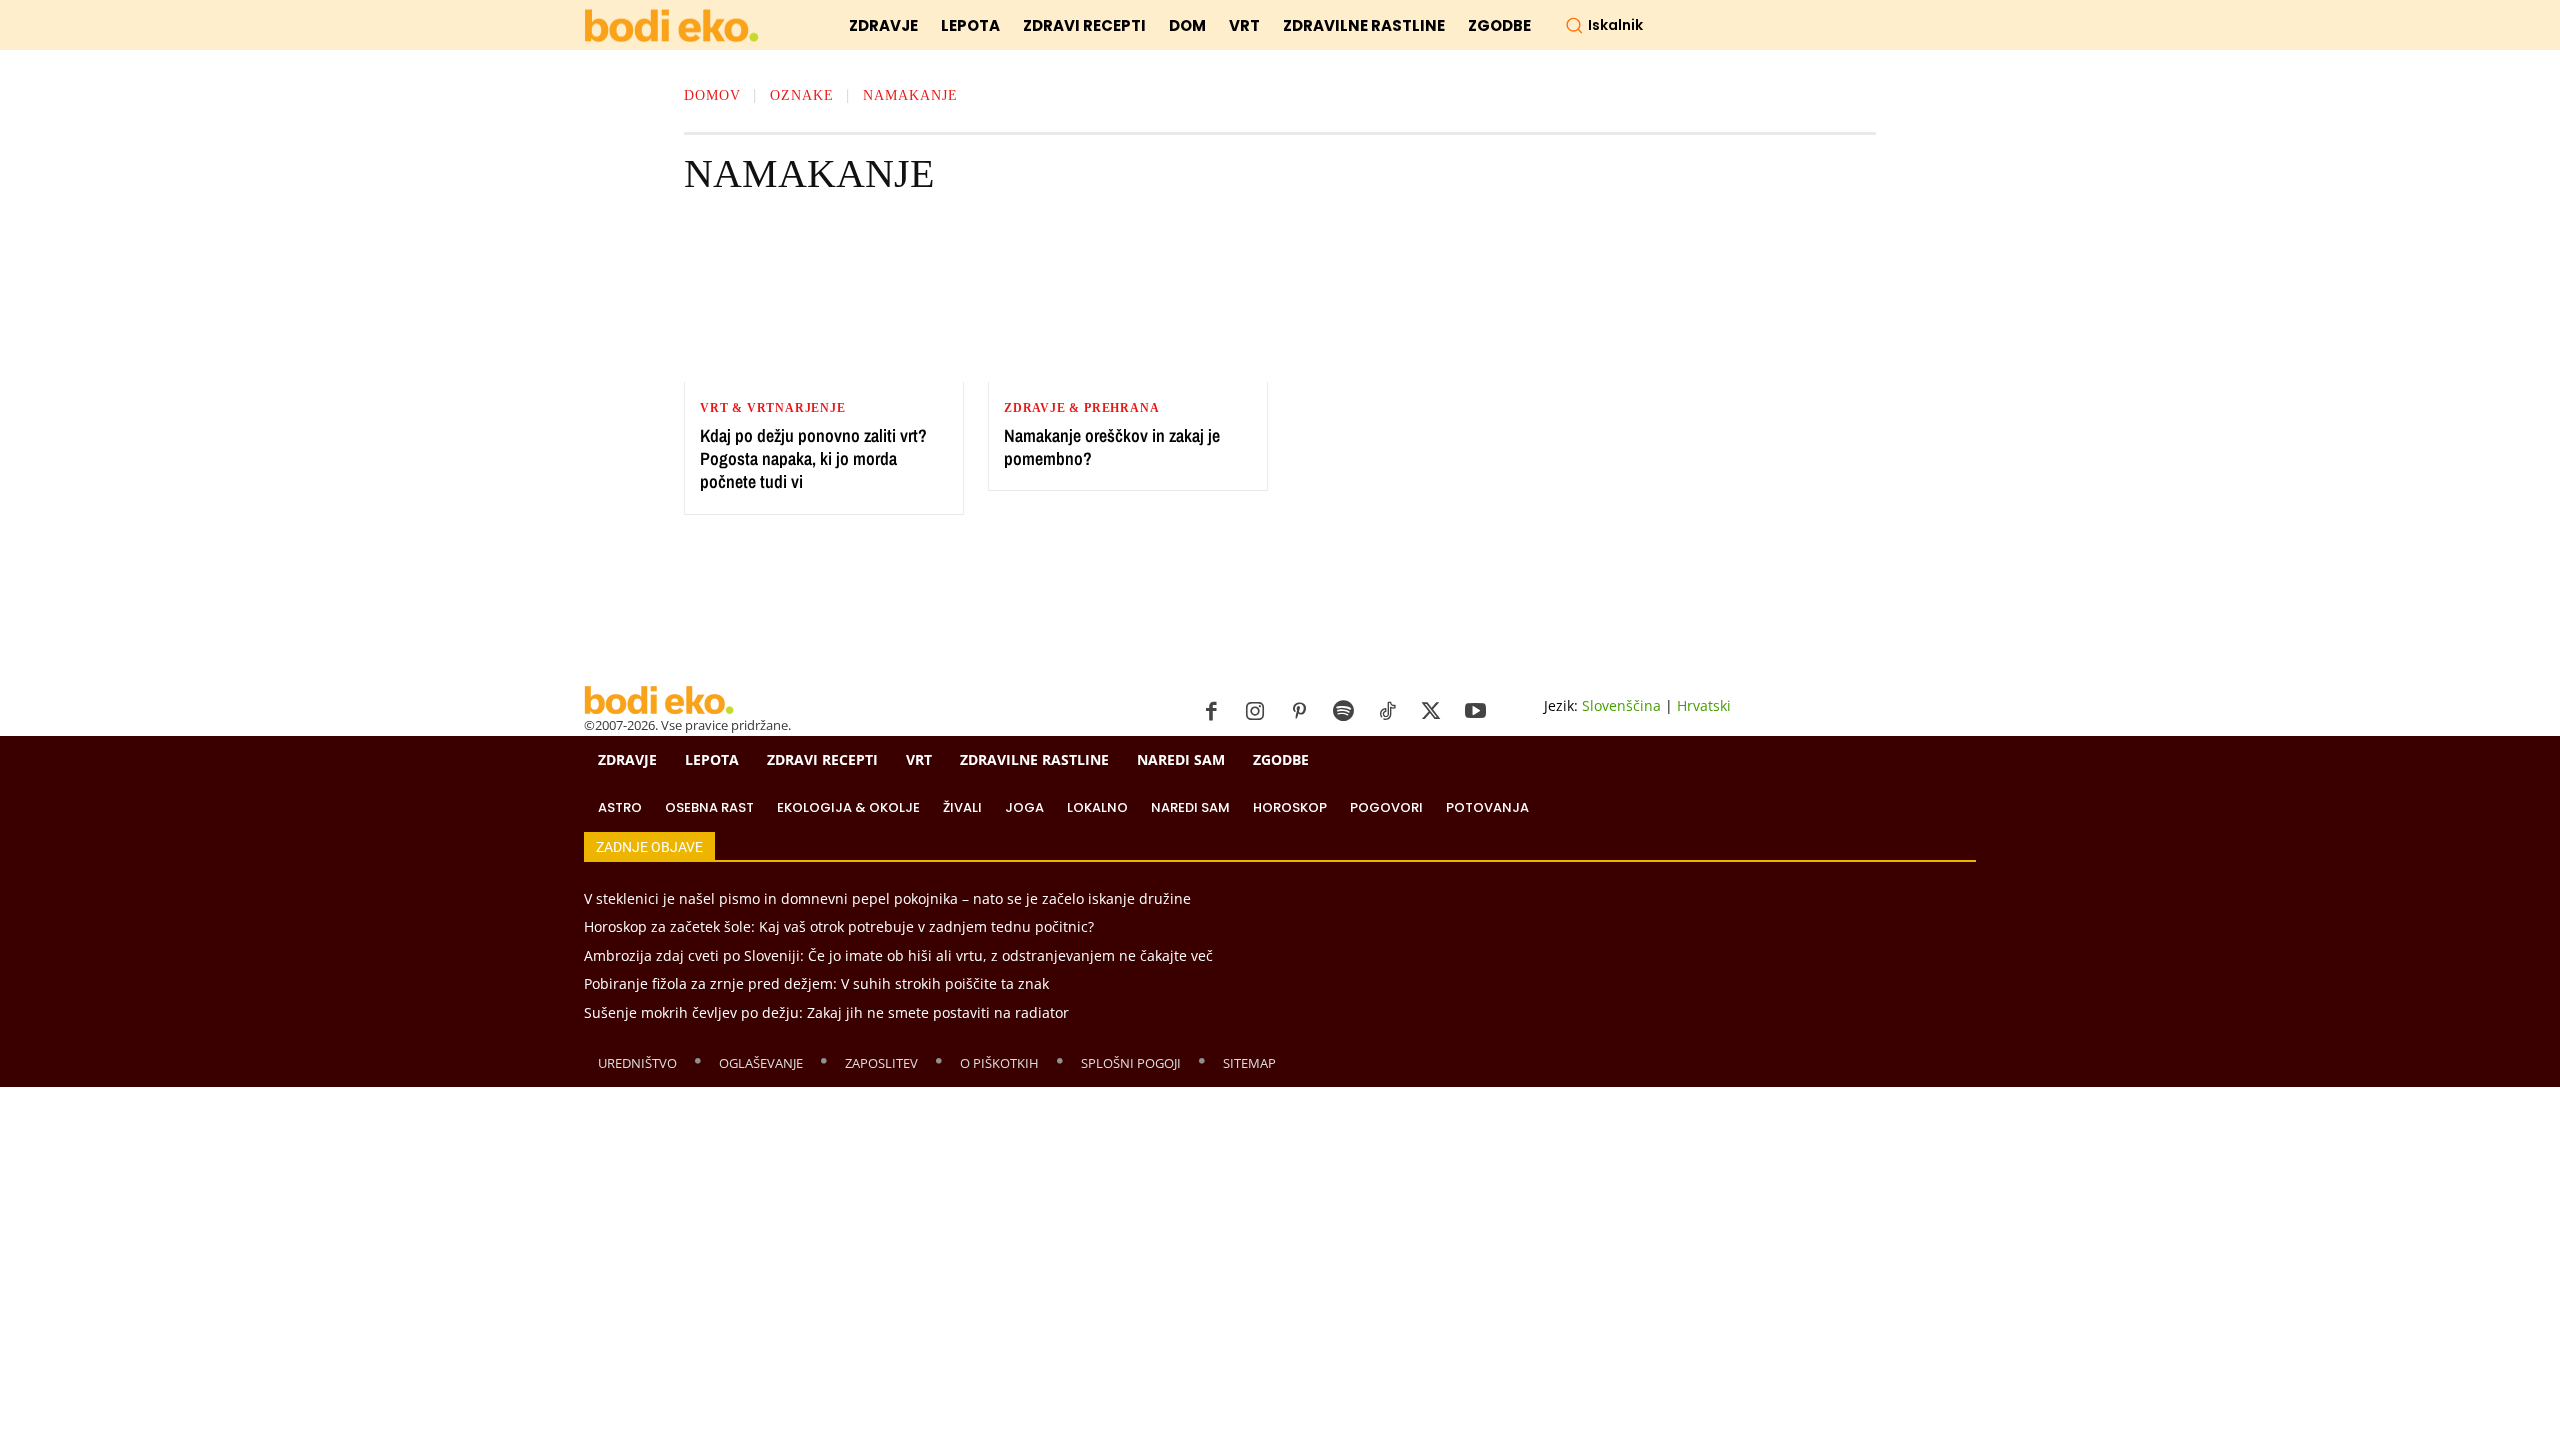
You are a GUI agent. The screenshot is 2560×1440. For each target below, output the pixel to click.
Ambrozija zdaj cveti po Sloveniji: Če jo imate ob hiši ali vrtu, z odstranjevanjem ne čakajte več (898, 955)
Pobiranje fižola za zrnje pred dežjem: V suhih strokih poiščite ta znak (816, 983)
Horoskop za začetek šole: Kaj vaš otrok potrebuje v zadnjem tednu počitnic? (839, 926)
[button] (1604, 25)
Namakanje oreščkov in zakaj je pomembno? (1112, 447)
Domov (712, 95)
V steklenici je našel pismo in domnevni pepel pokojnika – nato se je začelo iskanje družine (887, 898)
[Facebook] (1211, 712)
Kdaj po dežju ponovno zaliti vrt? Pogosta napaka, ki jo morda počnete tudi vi (813, 459)
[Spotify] (1343, 712)
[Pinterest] (1299, 712)
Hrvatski (1704, 705)
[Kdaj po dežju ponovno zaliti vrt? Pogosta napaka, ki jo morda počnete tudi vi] (824, 302)
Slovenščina (1621, 705)
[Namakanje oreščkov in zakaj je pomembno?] (1128, 302)
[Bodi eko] (671, 26)
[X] (1431, 712)
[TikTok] (1387, 712)
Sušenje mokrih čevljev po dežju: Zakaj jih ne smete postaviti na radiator (826, 1012)
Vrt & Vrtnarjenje (773, 408)
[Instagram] (1255, 712)
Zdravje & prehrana (1081, 408)
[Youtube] (1475, 712)
